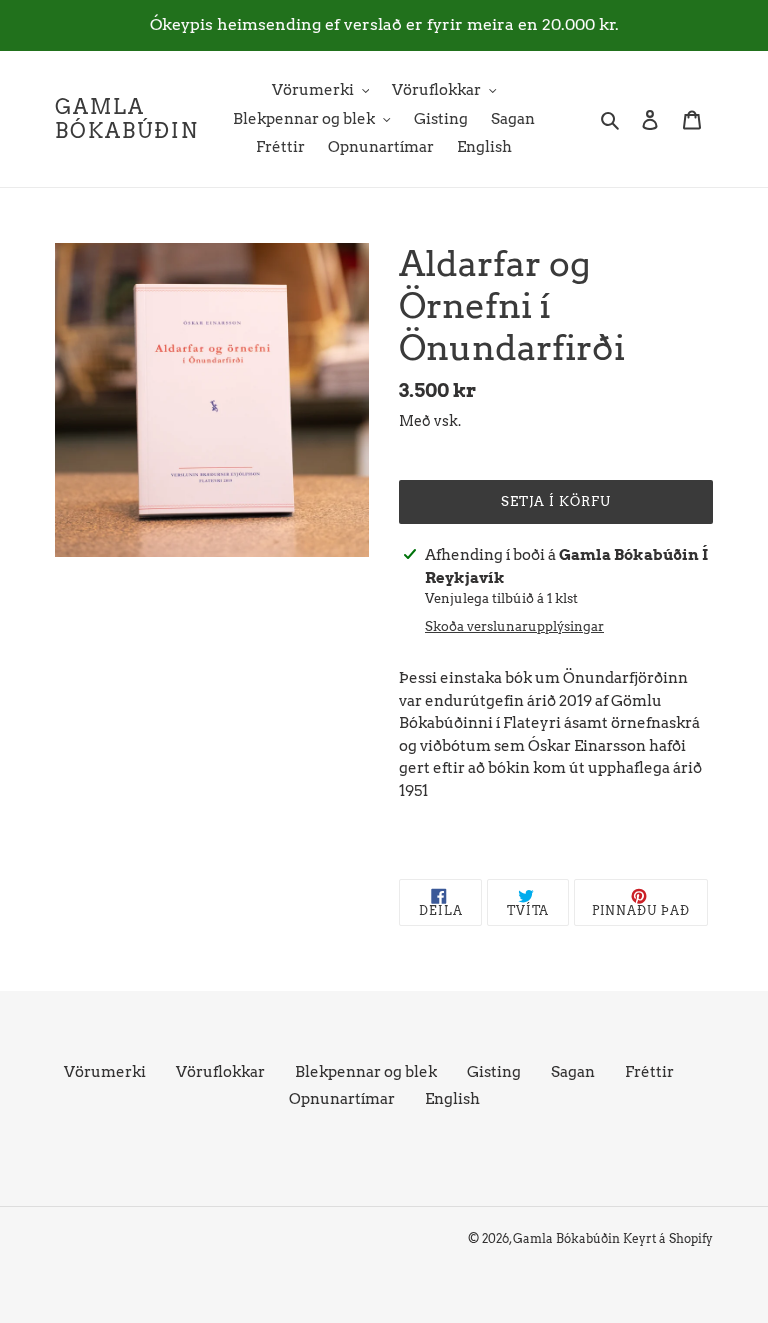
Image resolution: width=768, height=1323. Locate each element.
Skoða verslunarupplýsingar (514, 626)
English (452, 1099)
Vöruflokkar (220, 1072)
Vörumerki (105, 1072)
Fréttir (649, 1072)
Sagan (573, 1072)
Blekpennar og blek (366, 1072)
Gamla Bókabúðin (127, 119)
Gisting (494, 1072)
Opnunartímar (342, 1099)
